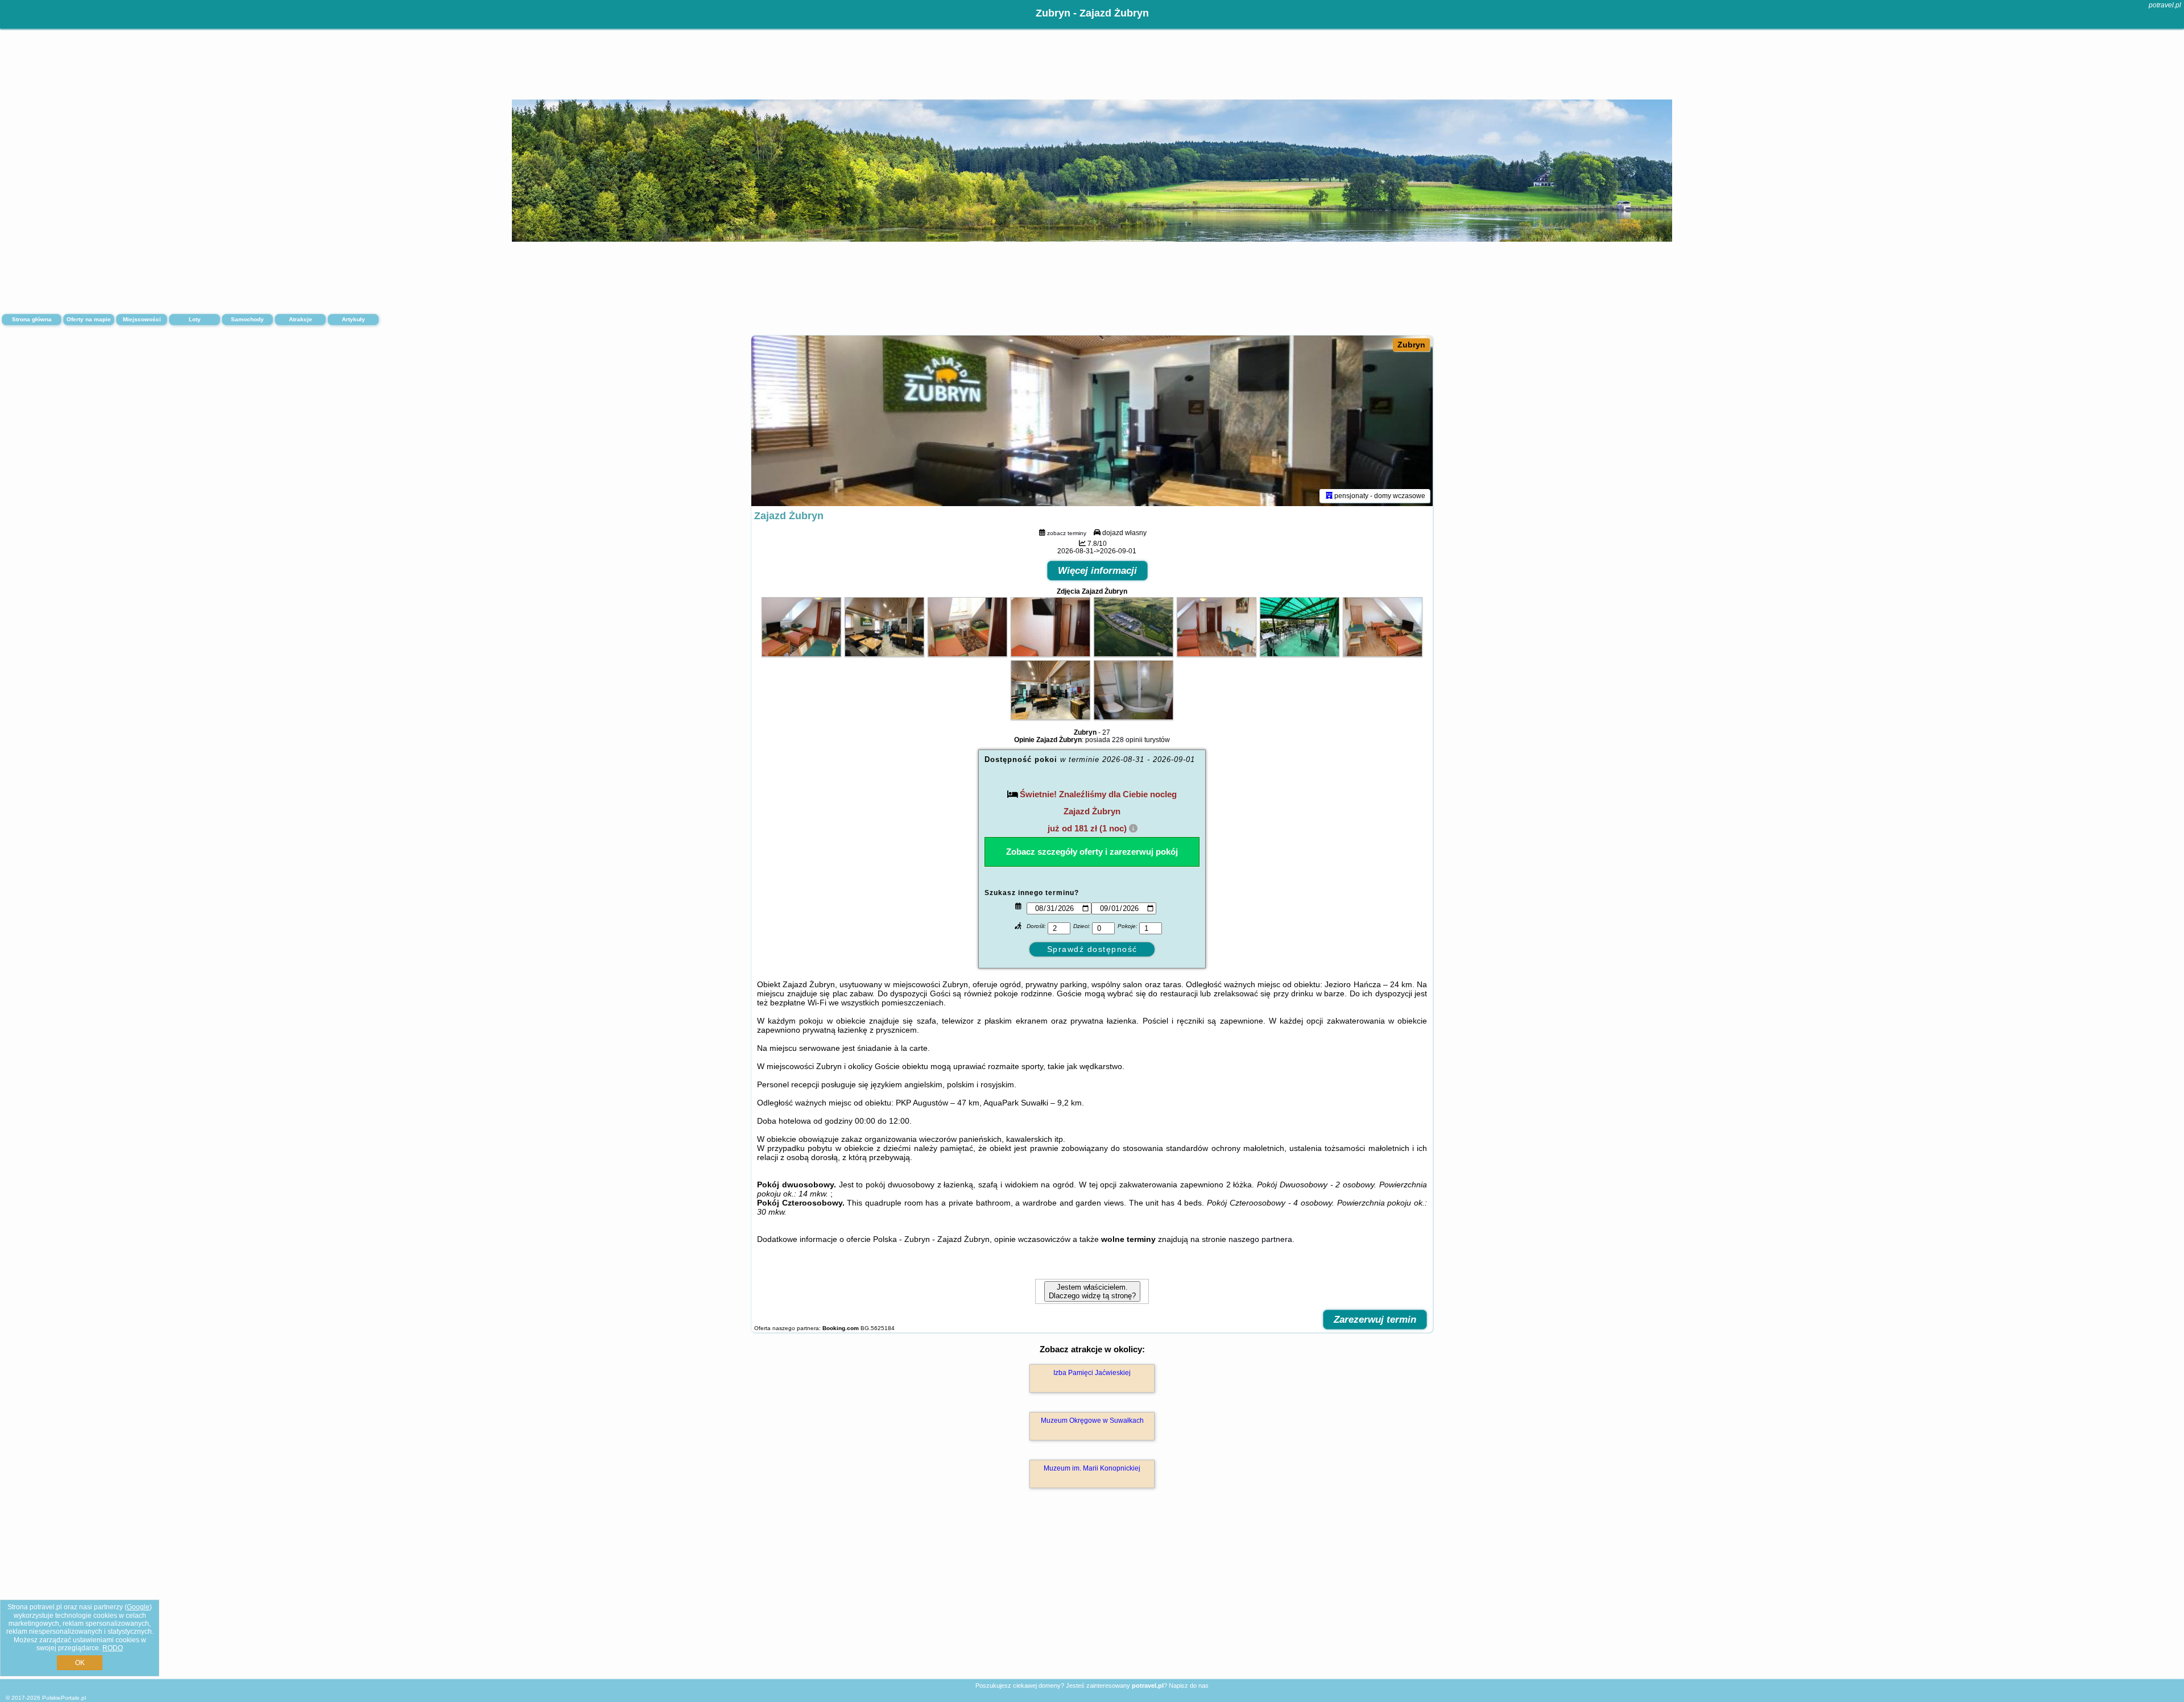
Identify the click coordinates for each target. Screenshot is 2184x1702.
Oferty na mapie (89, 319)
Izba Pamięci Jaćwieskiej (1092, 1373)
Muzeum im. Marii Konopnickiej (1092, 1468)
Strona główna (32, 319)
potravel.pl (2165, 5)
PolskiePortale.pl (64, 1698)
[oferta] (1329, 496)
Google (138, 1607)
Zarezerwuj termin (1375, 1320)
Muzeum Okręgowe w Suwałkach (1092, 1421)
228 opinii (1127, 740)
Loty (195, 319)
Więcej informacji (1097, 571)
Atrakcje (301, 319)
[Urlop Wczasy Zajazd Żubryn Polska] (801, 654)
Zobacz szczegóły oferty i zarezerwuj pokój (1092, 852)
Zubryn (1411, 345)
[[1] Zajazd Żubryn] (1092, 421)
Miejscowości (142, 319)
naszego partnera (1260, 1239)
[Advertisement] (1092, 1596)
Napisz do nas (1189, 1686)
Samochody (247, 319)
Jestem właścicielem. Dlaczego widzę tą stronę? (1092, 1291)
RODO (113, 1648)
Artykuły (353, 319)
